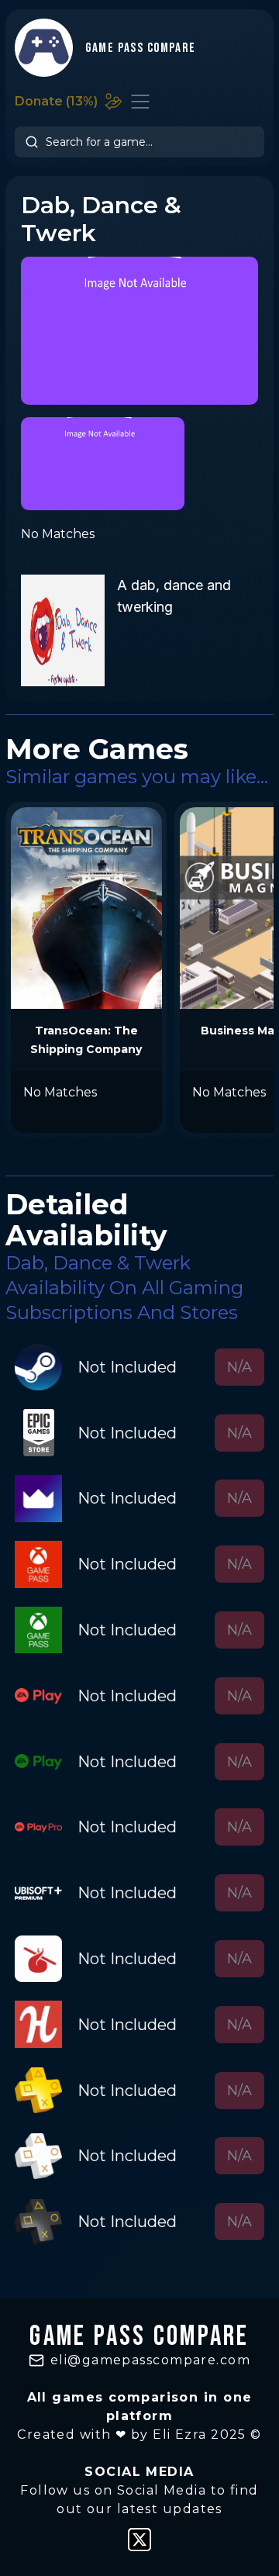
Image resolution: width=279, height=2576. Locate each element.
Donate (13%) (56, 101)
